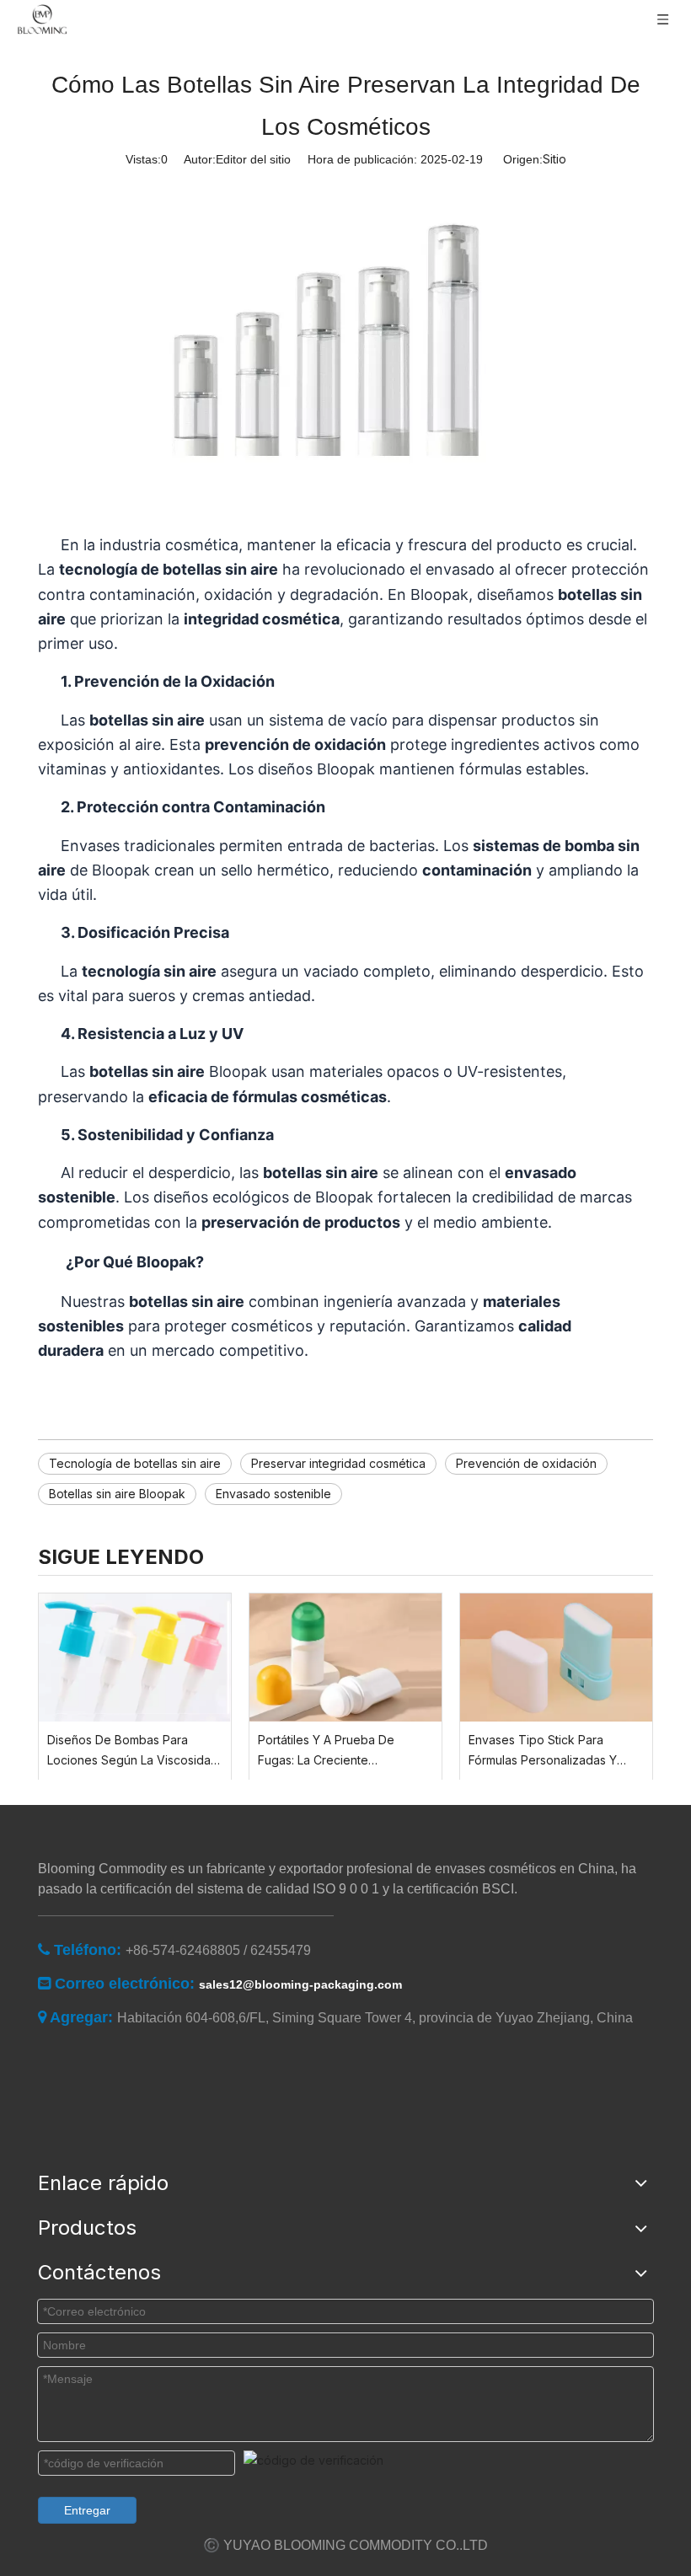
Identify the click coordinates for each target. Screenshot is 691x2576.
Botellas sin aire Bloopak (117, 1494)
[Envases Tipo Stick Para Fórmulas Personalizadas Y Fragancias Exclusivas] (556, 1658)
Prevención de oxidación (526, 1463)
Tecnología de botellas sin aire (135, 1463)
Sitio (554, 159)
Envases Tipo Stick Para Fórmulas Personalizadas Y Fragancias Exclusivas (543, 1751)
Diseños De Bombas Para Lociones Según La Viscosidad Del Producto (133, 1751)
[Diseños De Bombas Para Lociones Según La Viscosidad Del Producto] (135, 1658)
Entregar (87, 2510)
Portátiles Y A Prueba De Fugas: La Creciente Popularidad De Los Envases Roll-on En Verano (337, 1751)
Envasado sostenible (273, 1494)
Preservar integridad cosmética (338, 1463)
